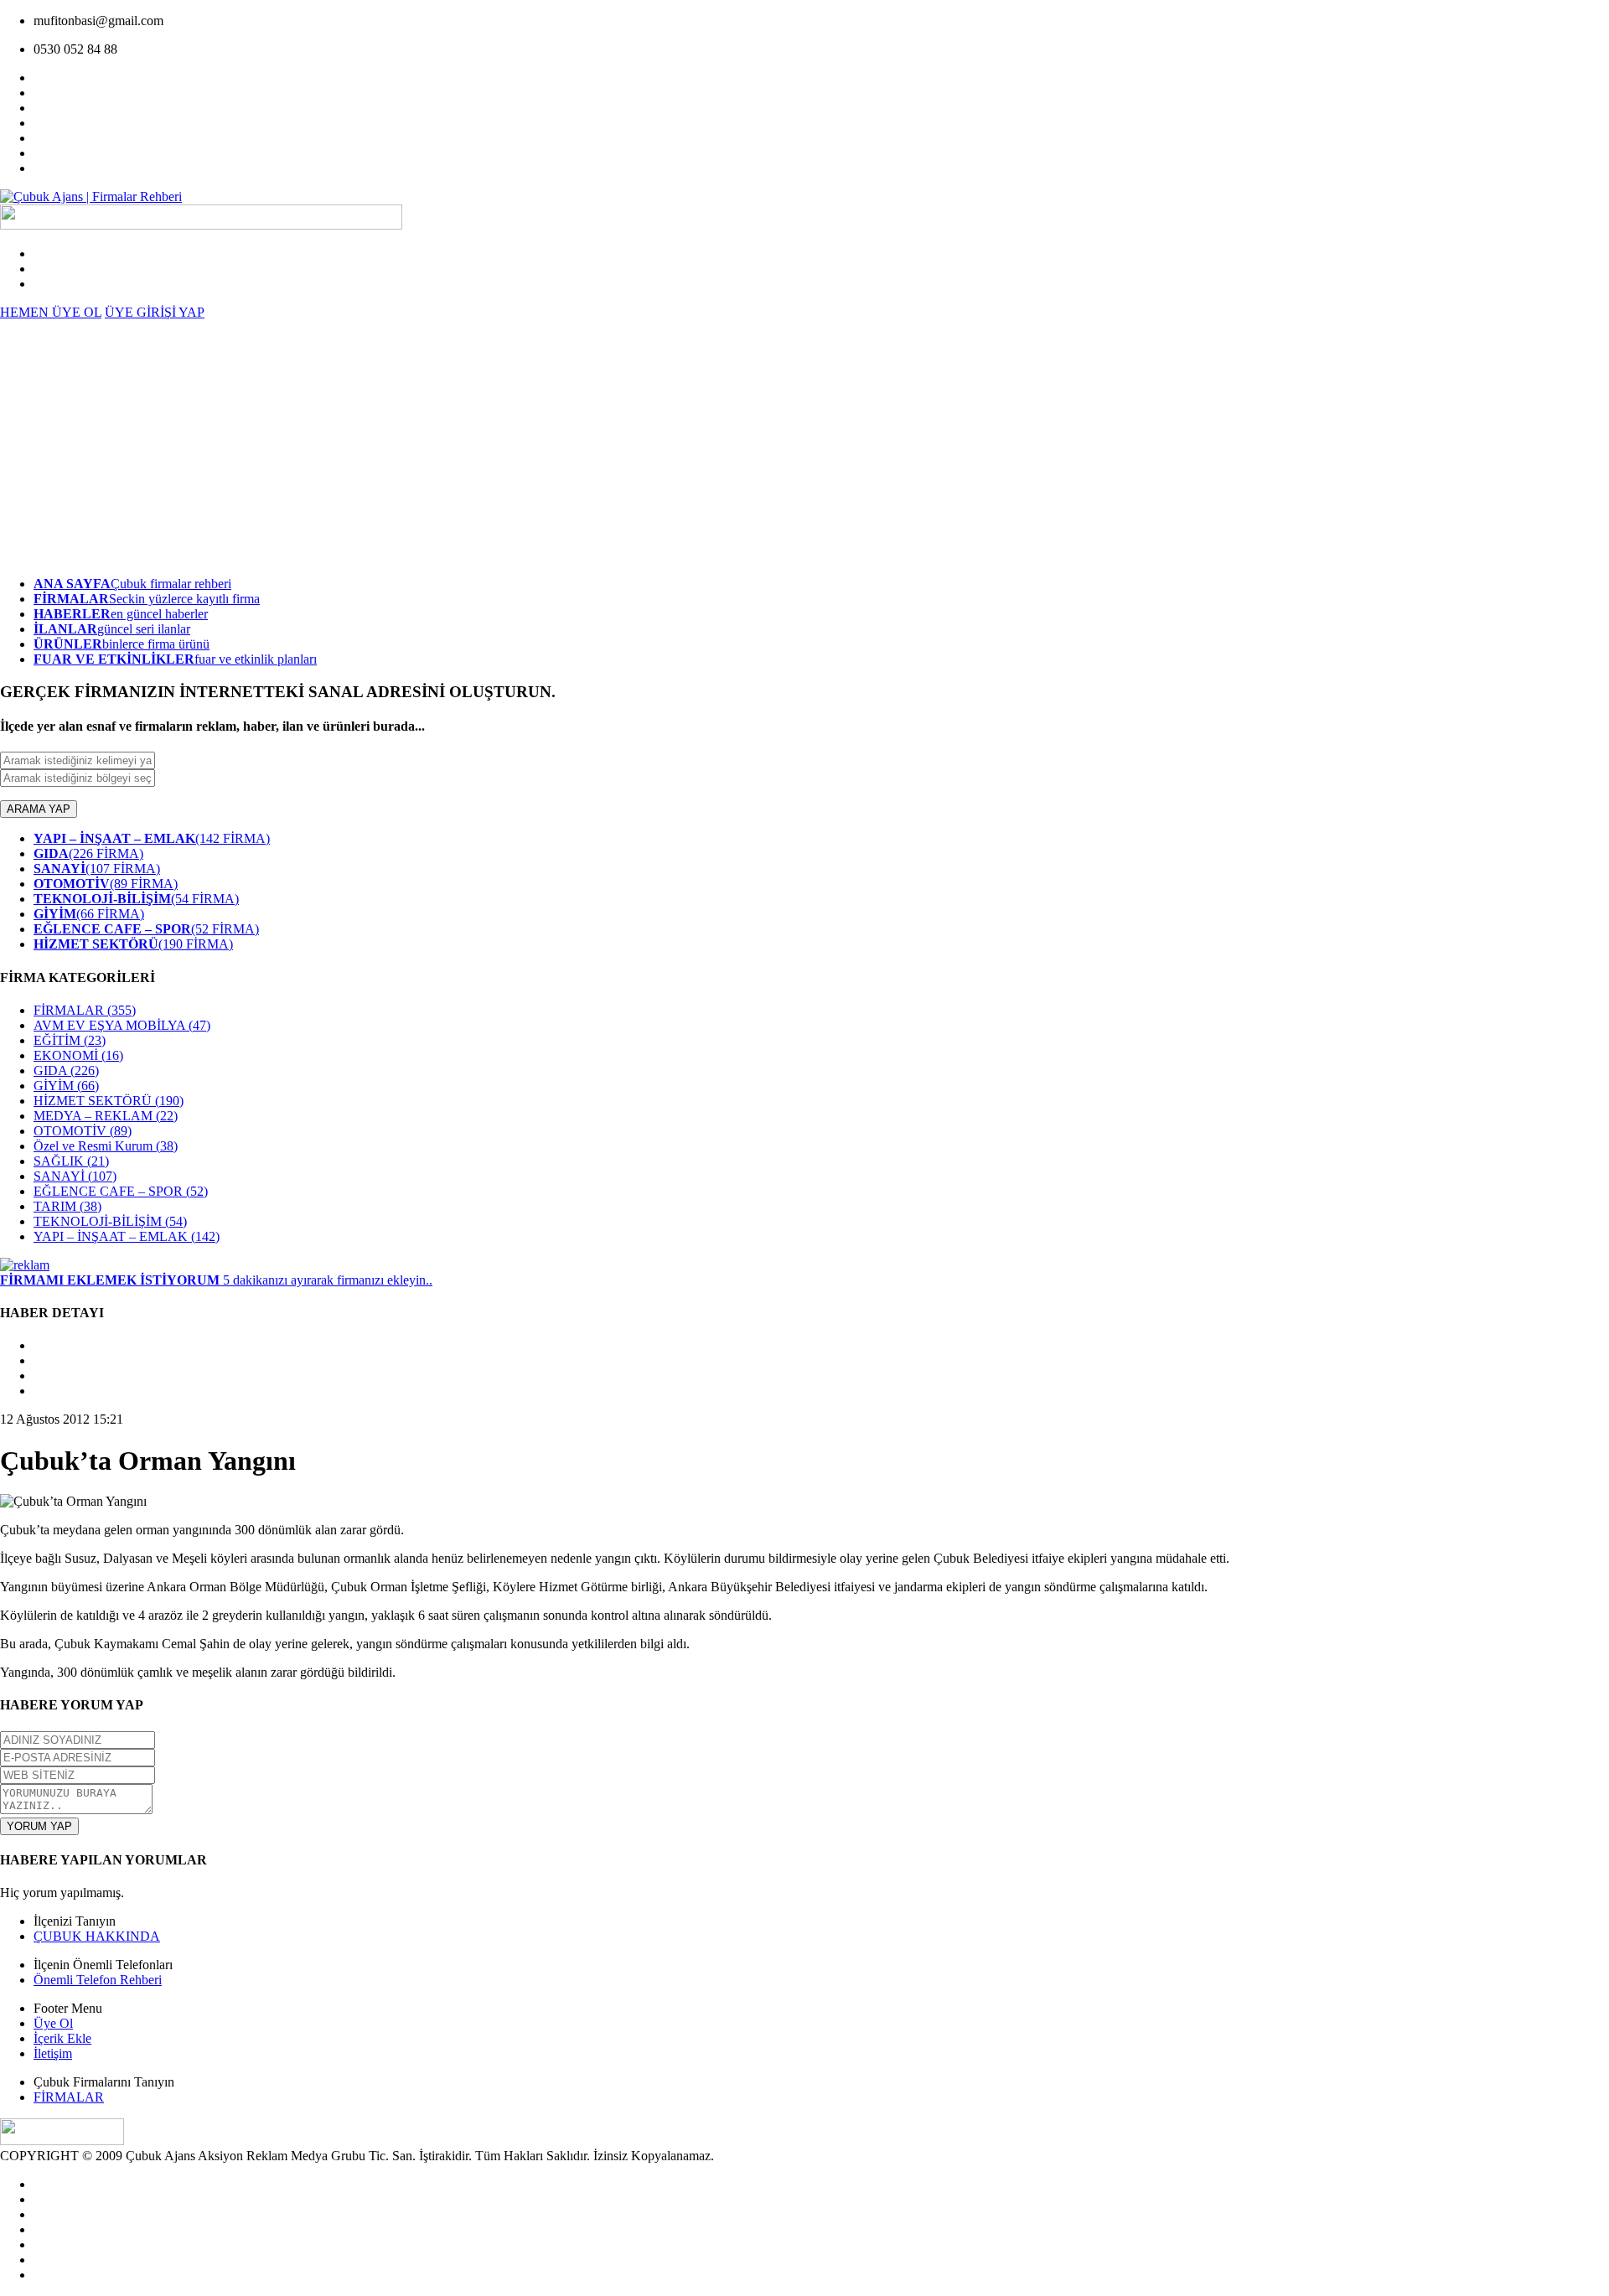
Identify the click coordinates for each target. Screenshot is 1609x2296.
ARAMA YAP (39, 809)
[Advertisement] (804, 446)
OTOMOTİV (83, 1131)
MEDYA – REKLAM (106, 1116)
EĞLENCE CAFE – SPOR (121, 1191)
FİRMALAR (85, 1010)
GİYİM (66, 1086)
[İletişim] (25, 1265)
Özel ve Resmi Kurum (106, 1146)
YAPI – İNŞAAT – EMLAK (127, 1236)
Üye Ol (53, 2023)
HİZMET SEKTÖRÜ (109, 1101)
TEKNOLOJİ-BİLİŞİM (110, 1221)
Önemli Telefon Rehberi (98, 1980)
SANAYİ (75, 1176)
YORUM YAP (39, 1826)
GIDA (66, 1070)
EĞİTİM (70, 1040)
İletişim (53, 2053)
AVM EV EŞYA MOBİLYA (122, 1025)
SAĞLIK (71, 1161)
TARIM (67, 1206)
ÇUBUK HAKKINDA (97, 1936)
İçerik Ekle (62, 2038)
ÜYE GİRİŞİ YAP (155, 312)
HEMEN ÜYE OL (51, 312)
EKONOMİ (78, 1055)
